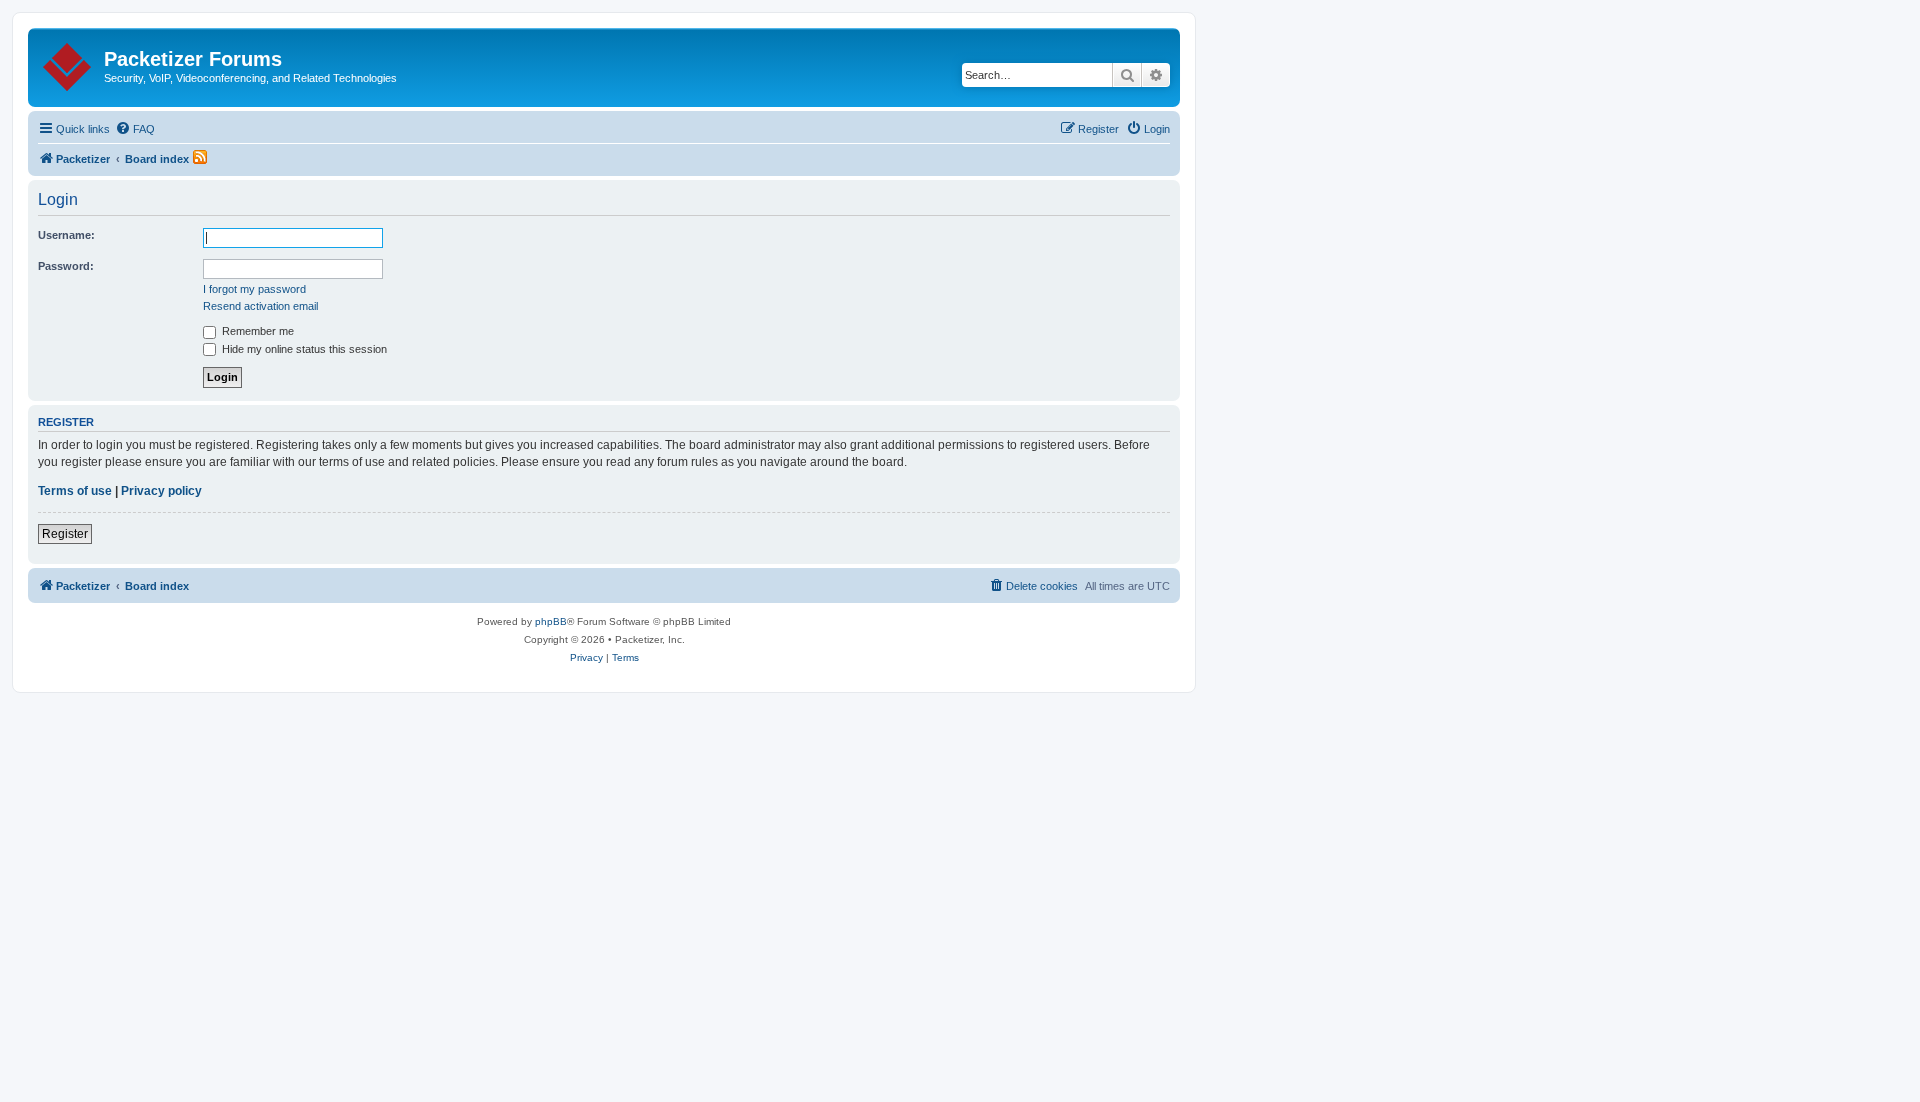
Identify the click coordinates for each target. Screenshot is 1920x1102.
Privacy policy (161, 491)
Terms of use (75, 491)
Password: (66, 266)
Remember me (256, 331)
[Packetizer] (68, 63)
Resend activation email (260, 306)
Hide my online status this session (303, 349)
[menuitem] (135, 129)
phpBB (551, 621)
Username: (66, 235)
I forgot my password (254, 289)
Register (65, 534)
